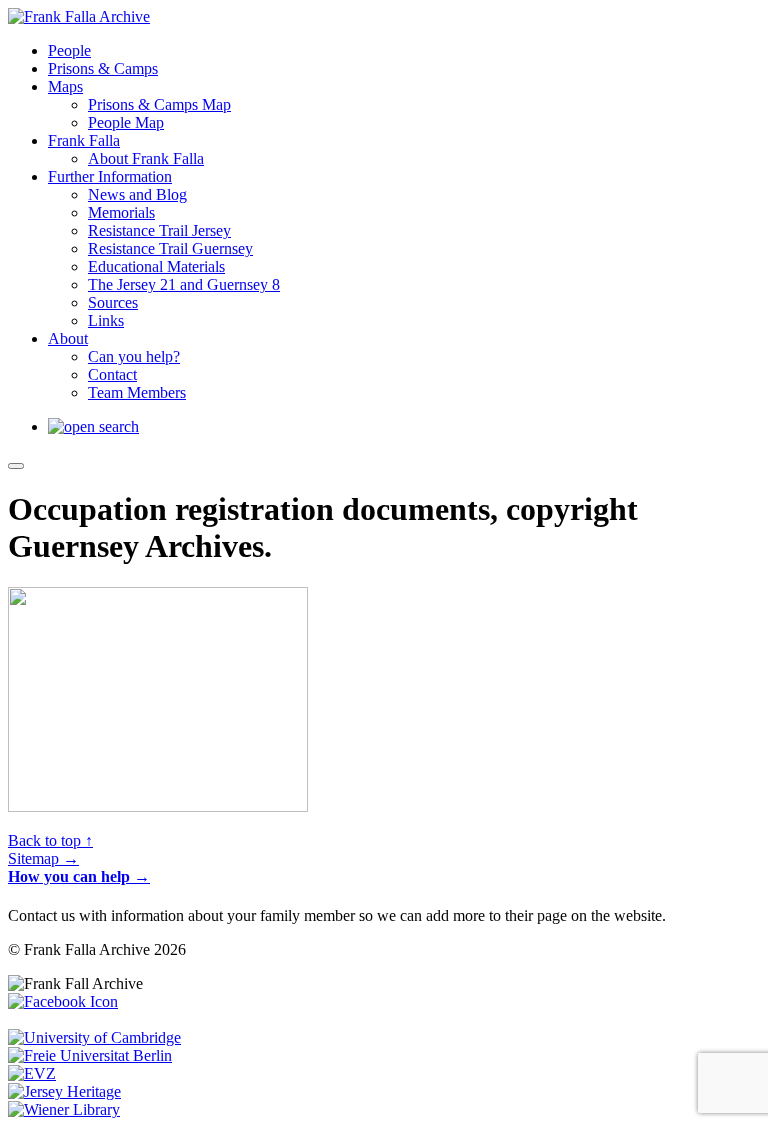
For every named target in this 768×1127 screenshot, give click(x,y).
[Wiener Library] (64, 1109)
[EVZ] (32, 1073)
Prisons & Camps (103, 68)
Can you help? (134, 356)
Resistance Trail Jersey (159, 230)
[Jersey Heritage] (64, 1091)
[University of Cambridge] (94, 1037)
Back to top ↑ (50, 840)
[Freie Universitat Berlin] (90, 1055)
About (68, 338)
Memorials (121, 212)
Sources (113, 302)
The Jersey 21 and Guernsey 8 (184, 284)
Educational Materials (156, 266)
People (69, 50)
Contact (112, 374)
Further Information (110, 176)
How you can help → (79, 876)
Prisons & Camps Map (159, 104)
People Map (126, 122)
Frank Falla (84, 140)
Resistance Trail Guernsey (170, 248)
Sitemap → (43, 858)
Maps (65, 86)
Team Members (137, 392)
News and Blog (137, 194)
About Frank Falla (146, 158)
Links (106, 320)
